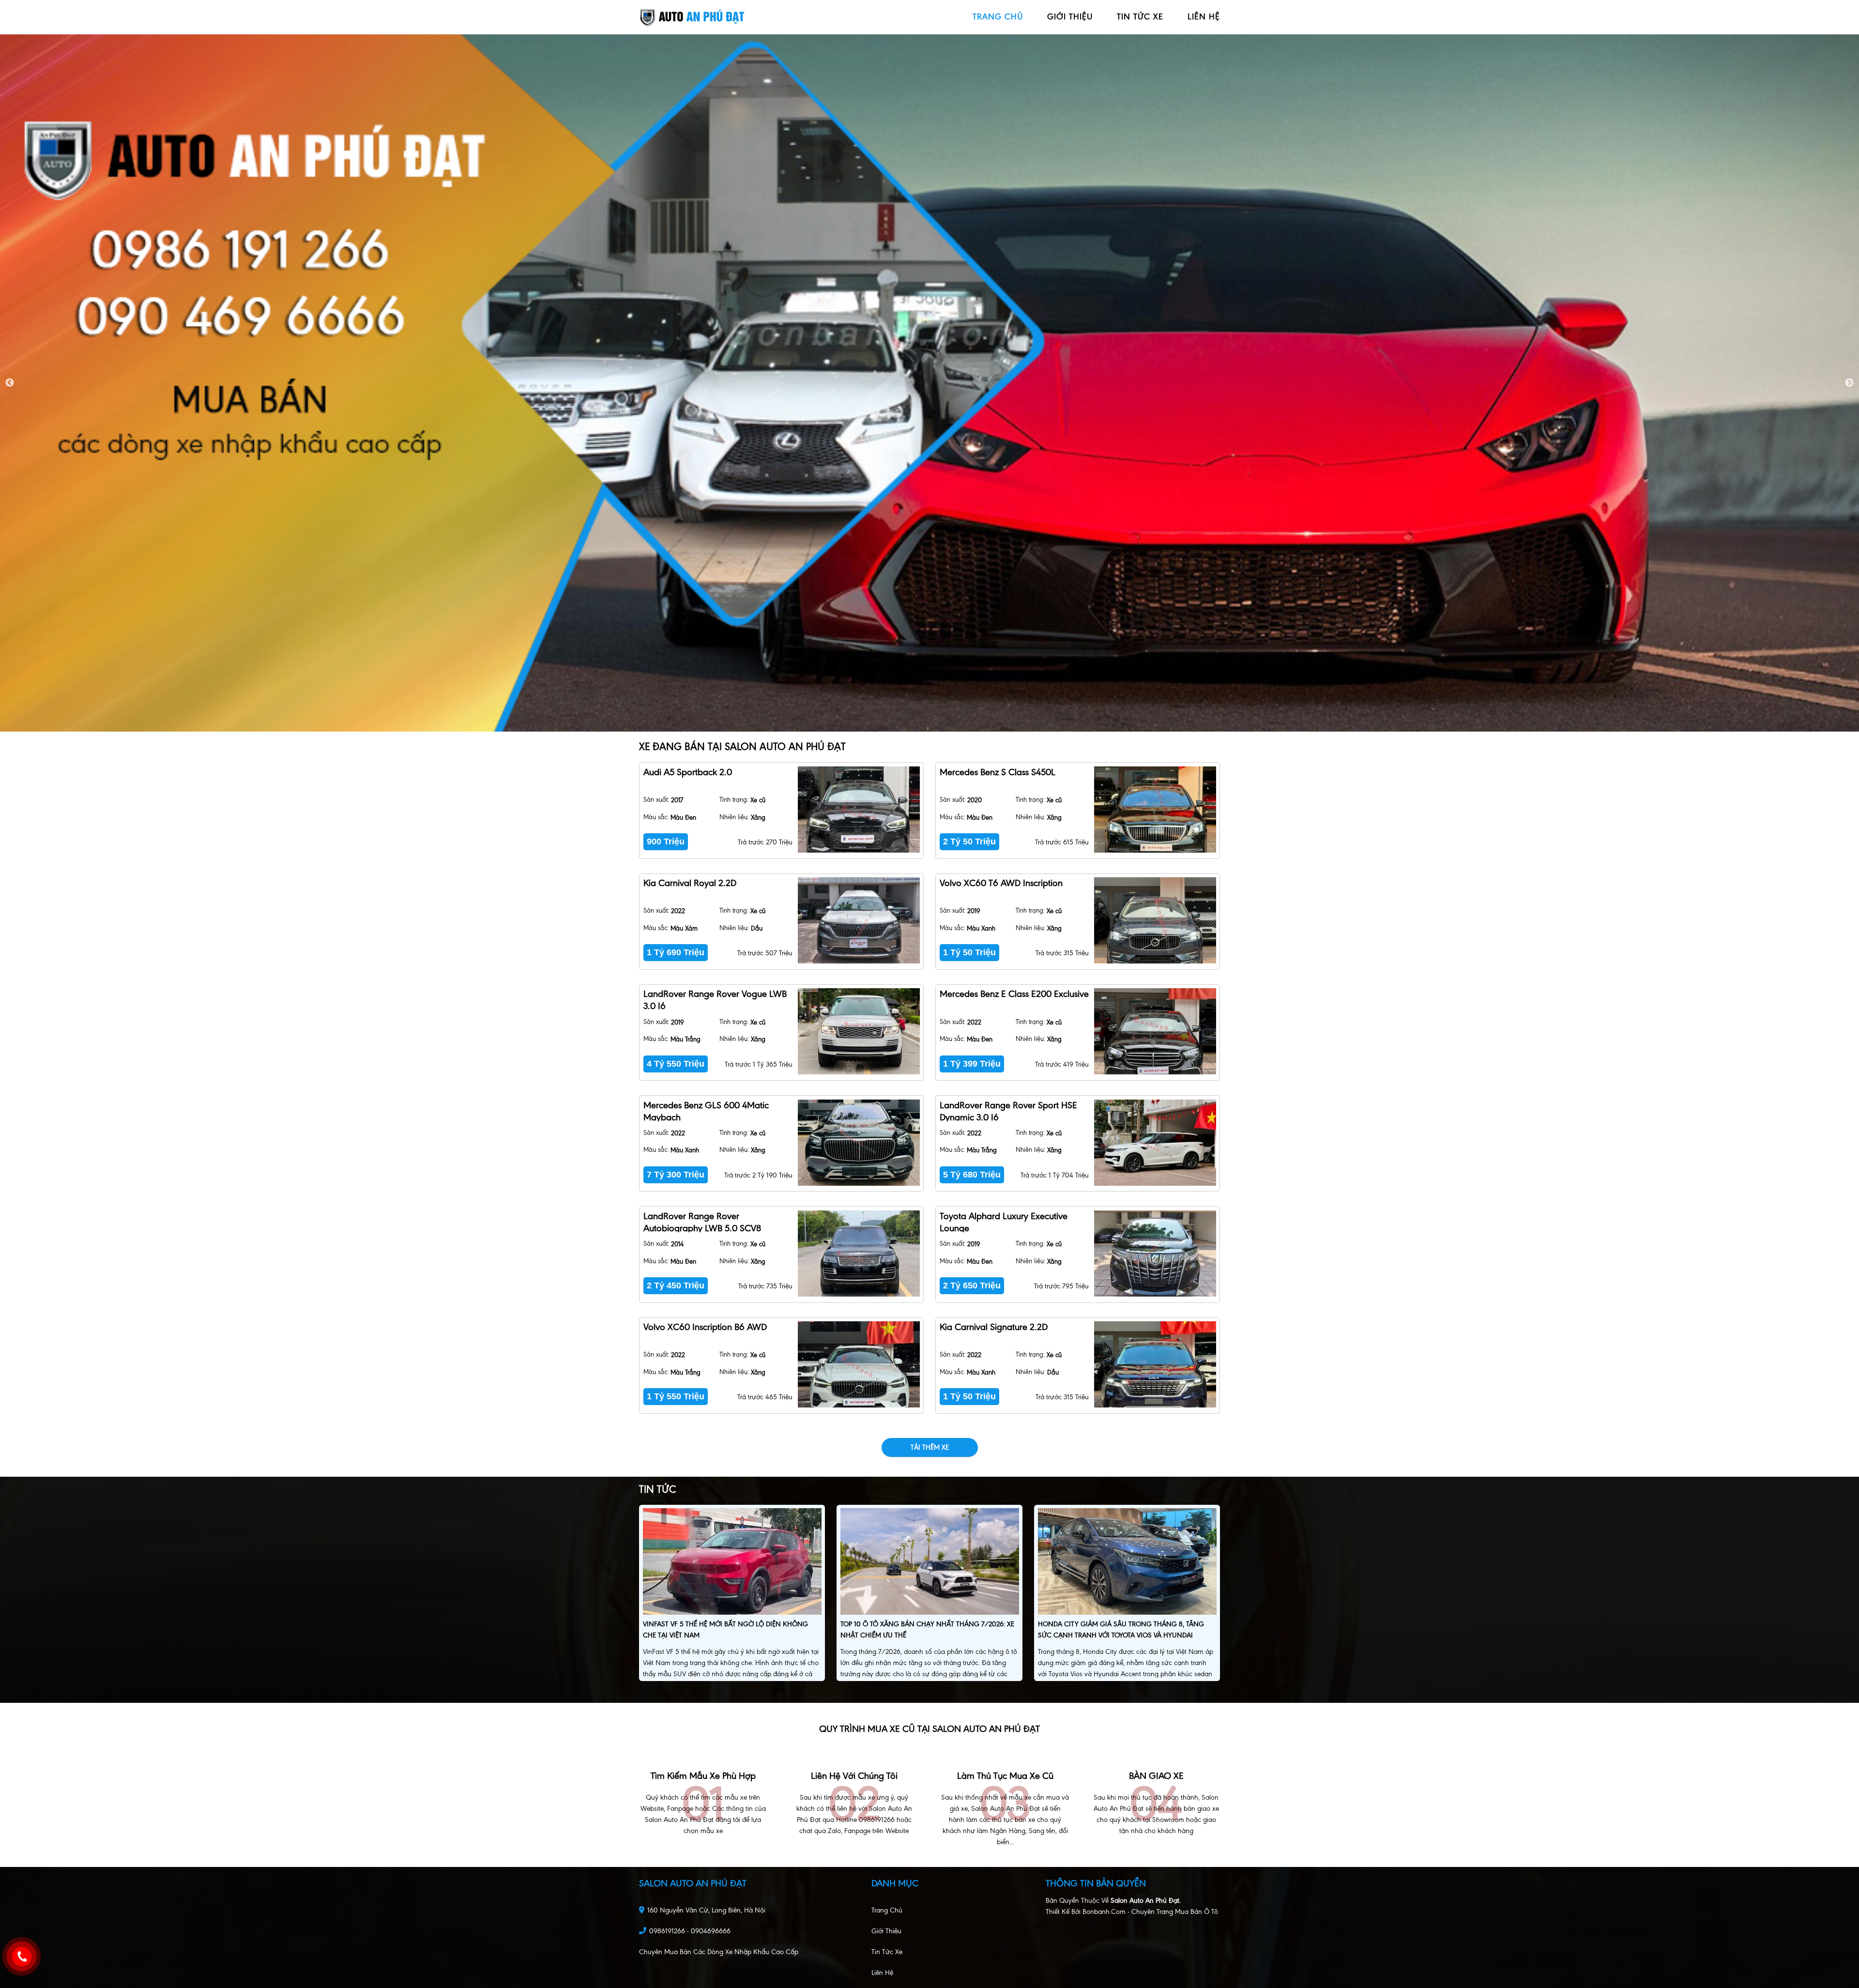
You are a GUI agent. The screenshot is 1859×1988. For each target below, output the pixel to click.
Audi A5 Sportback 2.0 (688, 772)
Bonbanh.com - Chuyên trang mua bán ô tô (1150, 1912)
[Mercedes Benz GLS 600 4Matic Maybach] (859, 1143)
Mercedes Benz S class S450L (998, 772)
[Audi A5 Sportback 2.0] (859, 810)
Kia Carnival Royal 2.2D (690, 883)
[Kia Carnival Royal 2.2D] (859, 920)
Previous (10, 383)
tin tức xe (1140, 16)
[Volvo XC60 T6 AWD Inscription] (1155, 920)
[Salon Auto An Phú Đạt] (692, 17)
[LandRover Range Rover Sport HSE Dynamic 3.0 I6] (1155, 1143)
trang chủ (998, 16)
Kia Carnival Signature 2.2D (994, 1327)
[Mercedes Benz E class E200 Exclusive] (1155, 1031)
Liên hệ (882, 1973)
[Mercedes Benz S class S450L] (1155, 810)
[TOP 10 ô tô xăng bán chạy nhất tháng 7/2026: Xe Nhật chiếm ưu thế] (930, 1563)
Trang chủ (887, 1910)
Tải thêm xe (930, 1447)
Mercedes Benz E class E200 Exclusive (1014, 994)
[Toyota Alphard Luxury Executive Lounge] (1155, 1254)
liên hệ (1204, 16)
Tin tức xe (887, 1952)
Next (1849, 383)
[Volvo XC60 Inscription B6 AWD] (859, 1364)
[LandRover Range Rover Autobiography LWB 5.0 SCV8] (859, 1254)
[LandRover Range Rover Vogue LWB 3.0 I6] (859, 1031)
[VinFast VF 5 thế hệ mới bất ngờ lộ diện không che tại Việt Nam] (732, 1563)
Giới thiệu (886, 1931)
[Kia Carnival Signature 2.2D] (1155, 1364)
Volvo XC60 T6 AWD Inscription (1001, 883)
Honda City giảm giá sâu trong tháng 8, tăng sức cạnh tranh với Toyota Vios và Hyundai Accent (1121, 1635)
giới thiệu (1070, 16)
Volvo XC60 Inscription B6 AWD (705, 1327)
